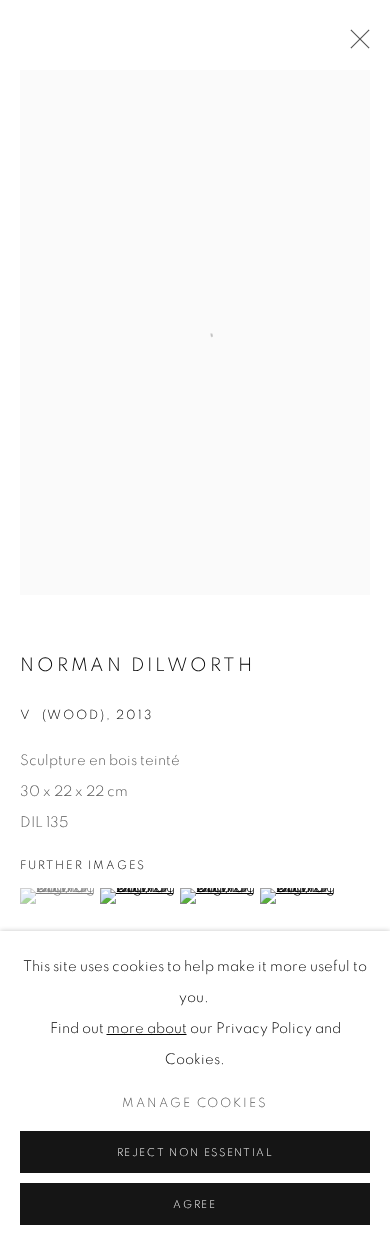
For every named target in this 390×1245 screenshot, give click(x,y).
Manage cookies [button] (194, 1103)
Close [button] (355, 45)
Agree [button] (194, 1204)
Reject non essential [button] (195, 1152)
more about (147, 1028)
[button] (57, 896)
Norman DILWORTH (137, 665)
